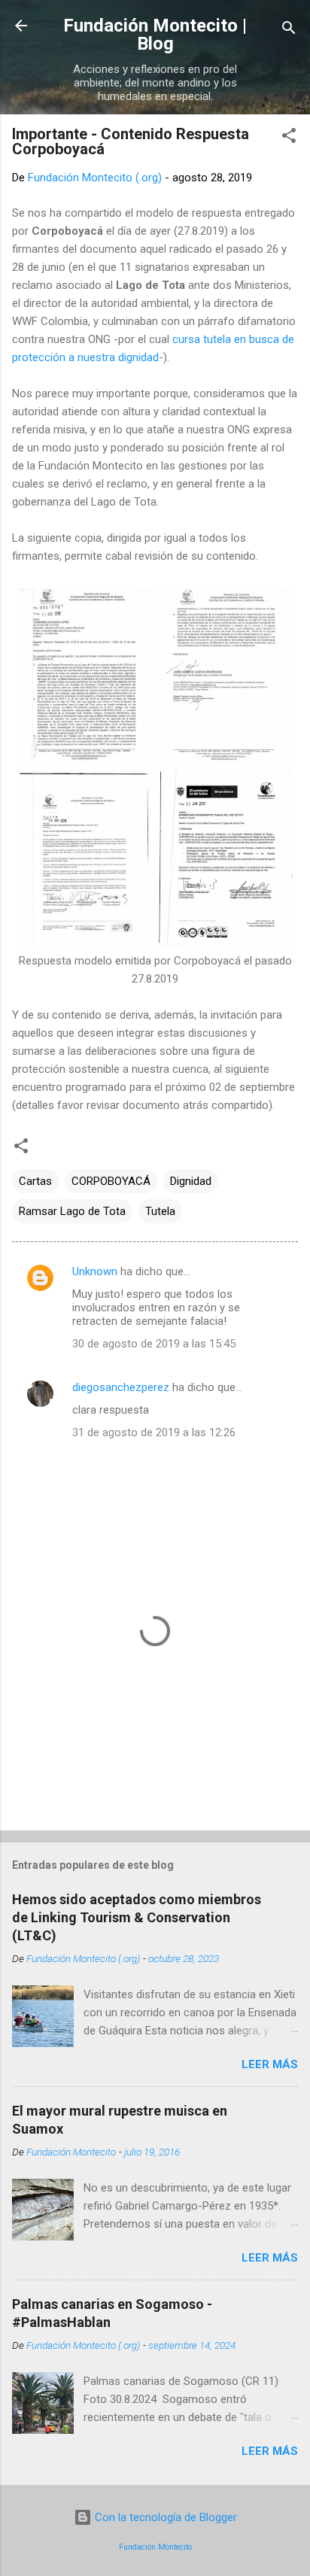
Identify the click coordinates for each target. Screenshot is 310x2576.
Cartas (35, 1181)
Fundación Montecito (155, 2547)
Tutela (160, 1211)
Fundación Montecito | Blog (155, 35)
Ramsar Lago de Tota (72, 1211)
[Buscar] (289, 30)
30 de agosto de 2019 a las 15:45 (154, 1344)
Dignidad (191, 1181)
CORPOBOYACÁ (111, 1181)
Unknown (95, 1271)
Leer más (270, 2064)
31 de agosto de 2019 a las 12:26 (154, 1432)
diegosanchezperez (121, 1387)
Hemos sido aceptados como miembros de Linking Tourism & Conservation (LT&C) (137, 1917)
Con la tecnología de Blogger (164, 2517)
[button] (289, 138)
